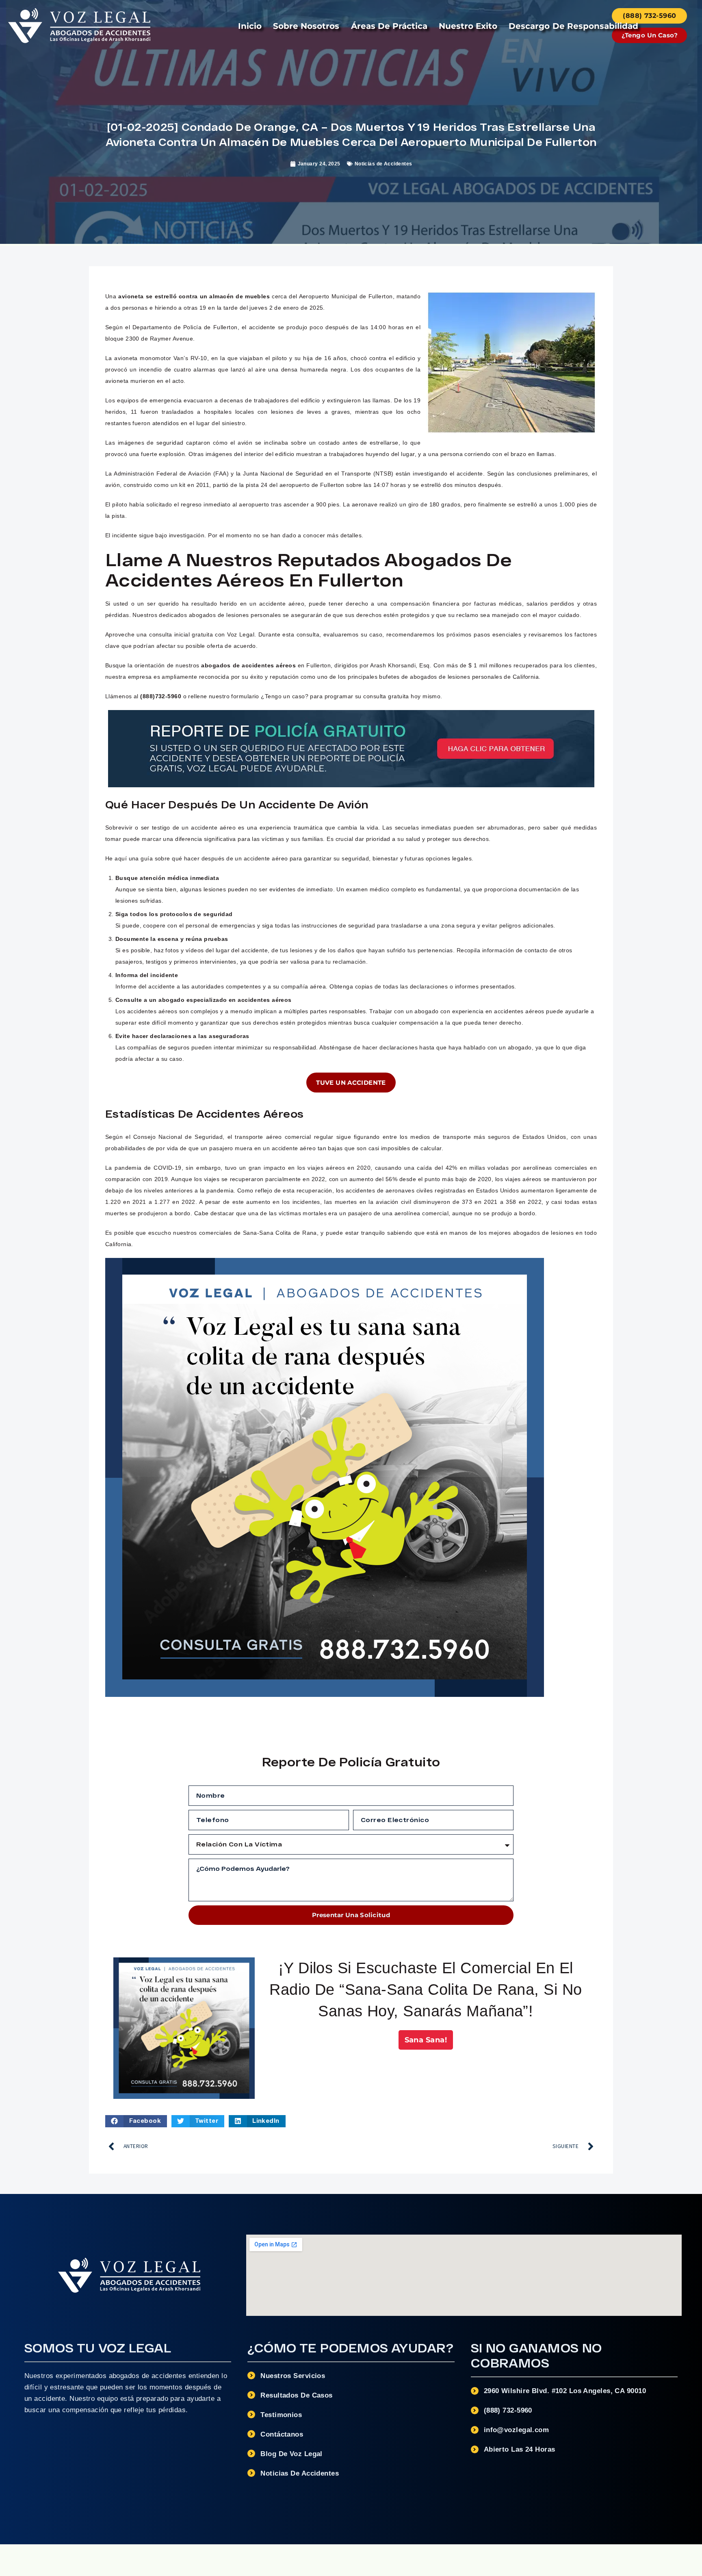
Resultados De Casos (296, 2395)
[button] (136, 2121)
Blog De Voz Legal (291, 2454)
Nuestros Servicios (293, 2376)
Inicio (250, 26)
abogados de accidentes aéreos (248, 665)
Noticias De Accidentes (300, 2473)
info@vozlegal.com (517, 2430)
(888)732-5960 (161, 696)
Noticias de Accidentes (383, 164)
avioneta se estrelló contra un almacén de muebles (194, 296)
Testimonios (281, 2415)
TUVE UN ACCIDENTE (351, 1083)
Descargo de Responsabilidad (573, 26)
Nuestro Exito (468, 26)
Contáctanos (282, 2434)
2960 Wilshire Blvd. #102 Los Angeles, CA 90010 (565, 2391)
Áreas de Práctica (389, 26)
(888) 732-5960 (508, 2410)
